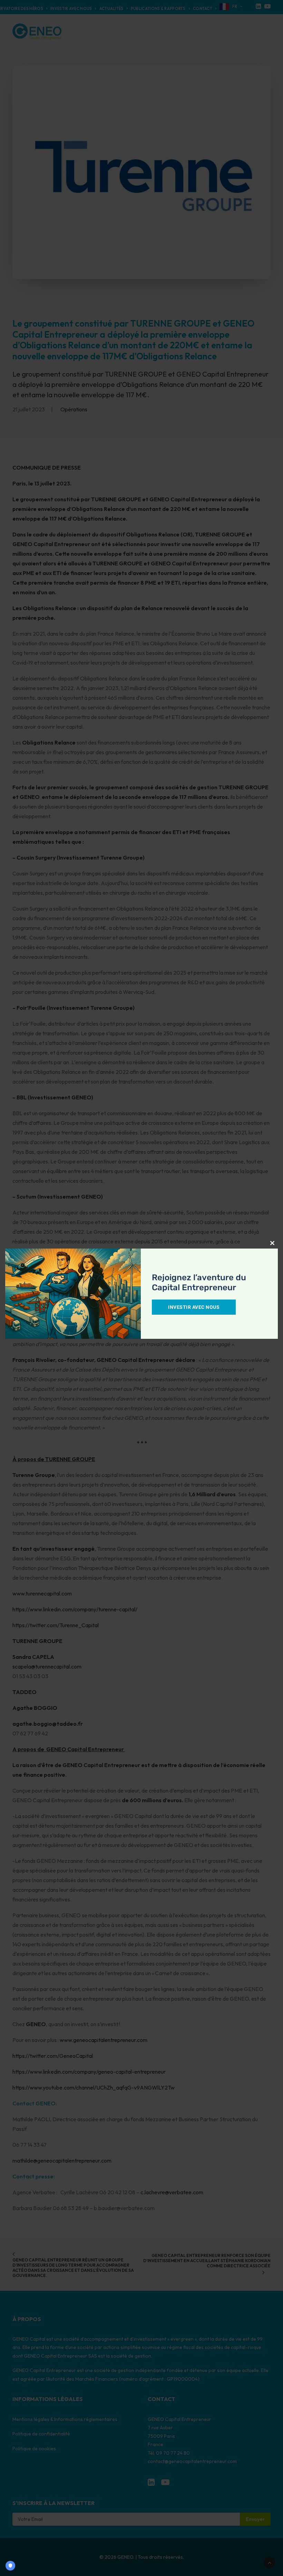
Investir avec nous (194, 1307)
